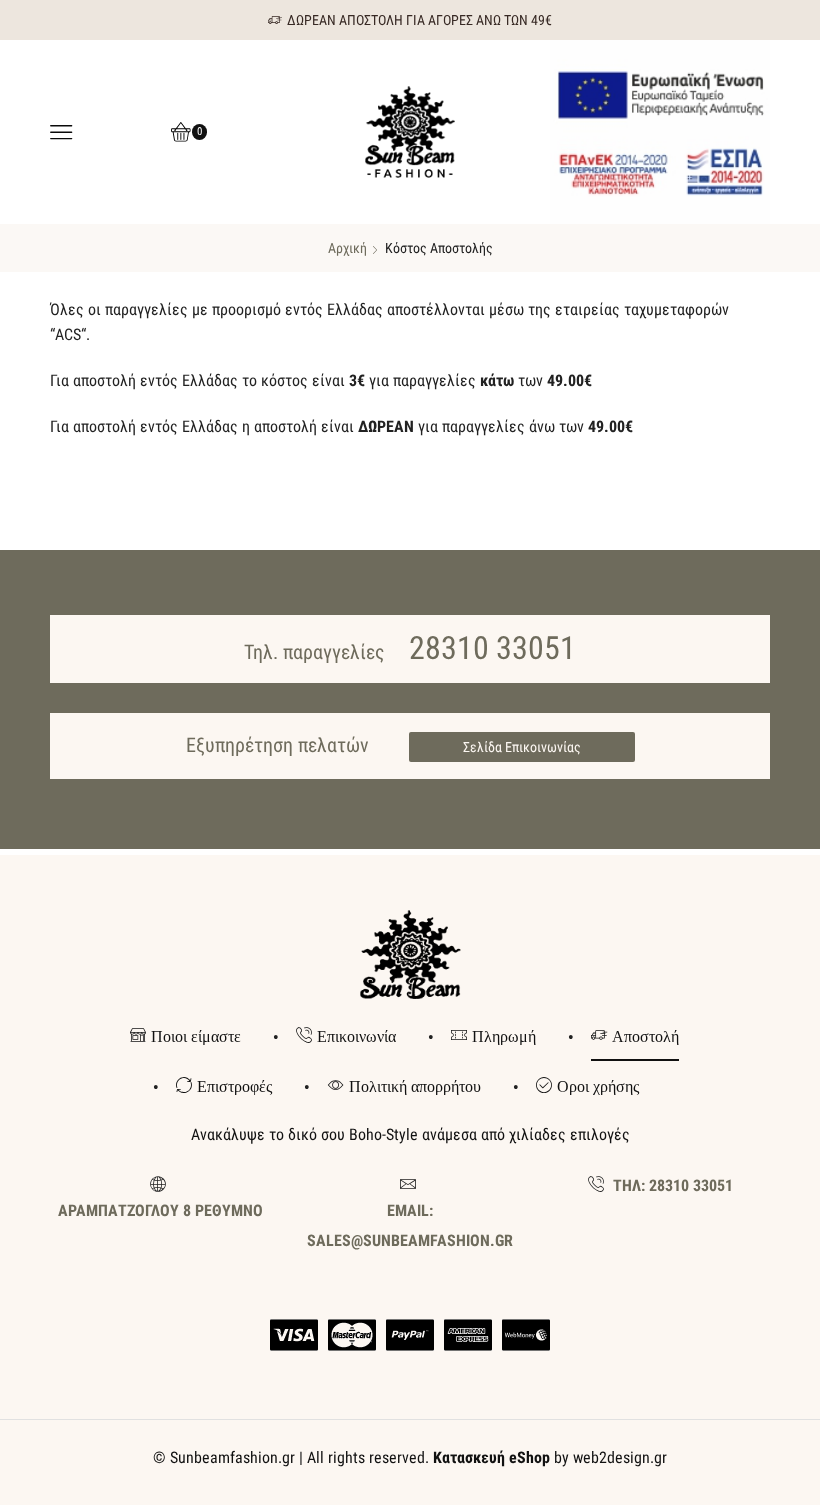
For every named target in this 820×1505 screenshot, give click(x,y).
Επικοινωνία (356, 1036)
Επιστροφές (234, 1086)
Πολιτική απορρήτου (415, 1086)
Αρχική (347, 248)
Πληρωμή (504, 1036)
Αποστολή (645, 1036)
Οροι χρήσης (598, 1086)
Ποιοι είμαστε (196, 1036)
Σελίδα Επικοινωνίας (522, 747)
